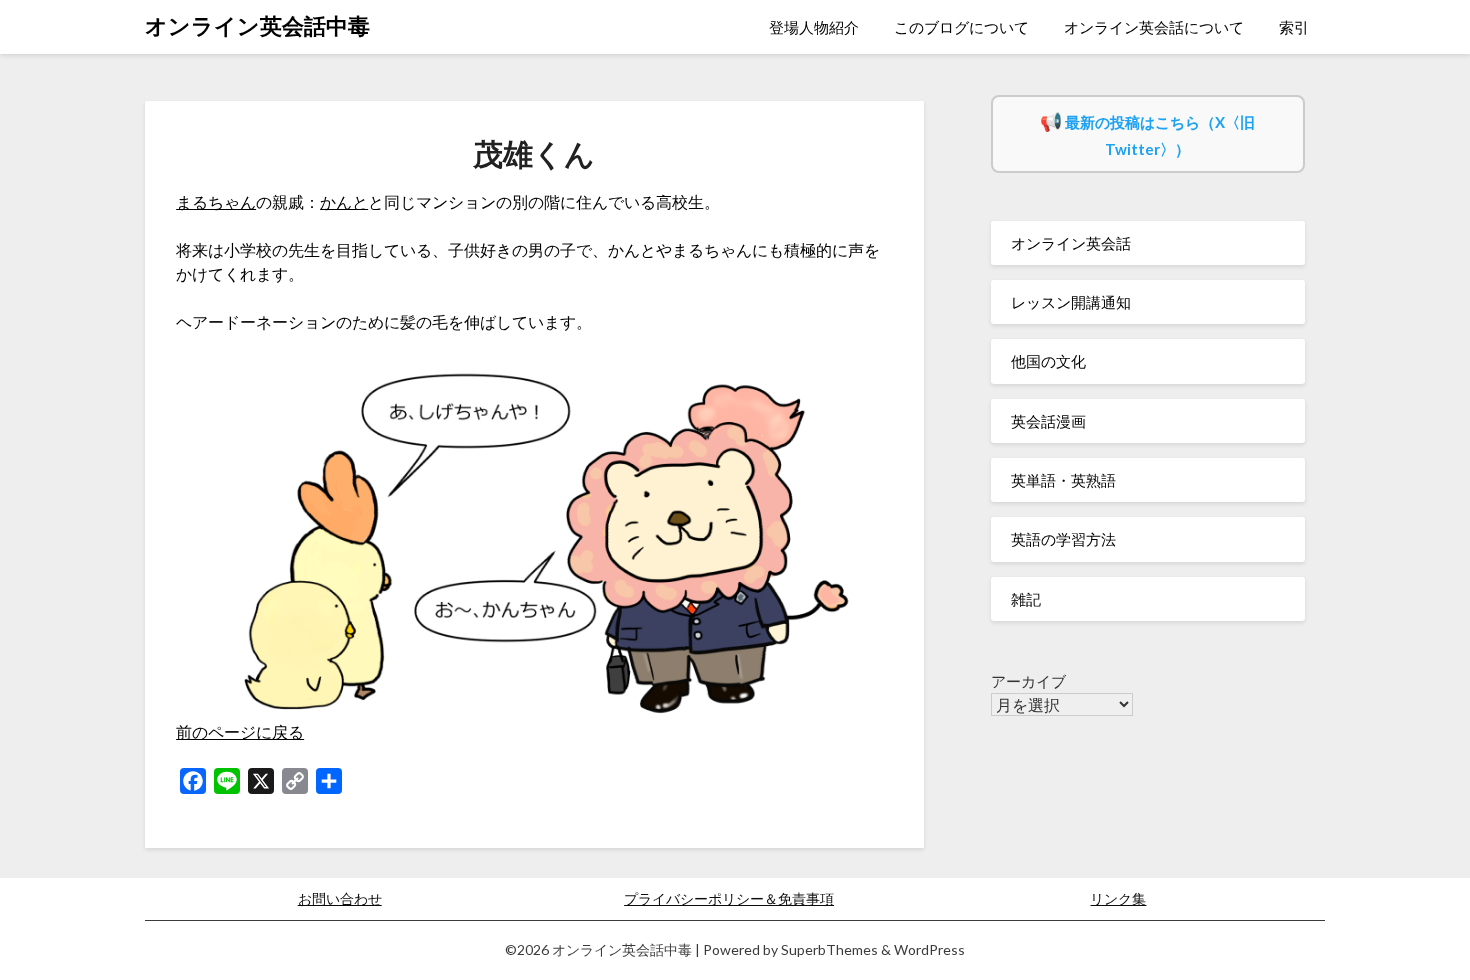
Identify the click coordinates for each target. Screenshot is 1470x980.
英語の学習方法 (1063, 539)
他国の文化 (1048, 361)
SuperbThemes (829, 949)
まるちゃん (216, 201)
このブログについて (961, 27)
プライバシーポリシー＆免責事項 (729, 898)
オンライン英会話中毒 (257, 25)
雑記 (1026, 599)
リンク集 (1118, 898)
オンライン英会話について (1154, 27)
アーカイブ (1028, 681)
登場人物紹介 (814, 27)
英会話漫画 (1048, 421)
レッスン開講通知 (1071, 302)
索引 (1294, 27)
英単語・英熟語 (1063, 480)
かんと (344, 201)
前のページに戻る (240, 731)
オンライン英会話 (1071, 243)
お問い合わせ (340, 898)
